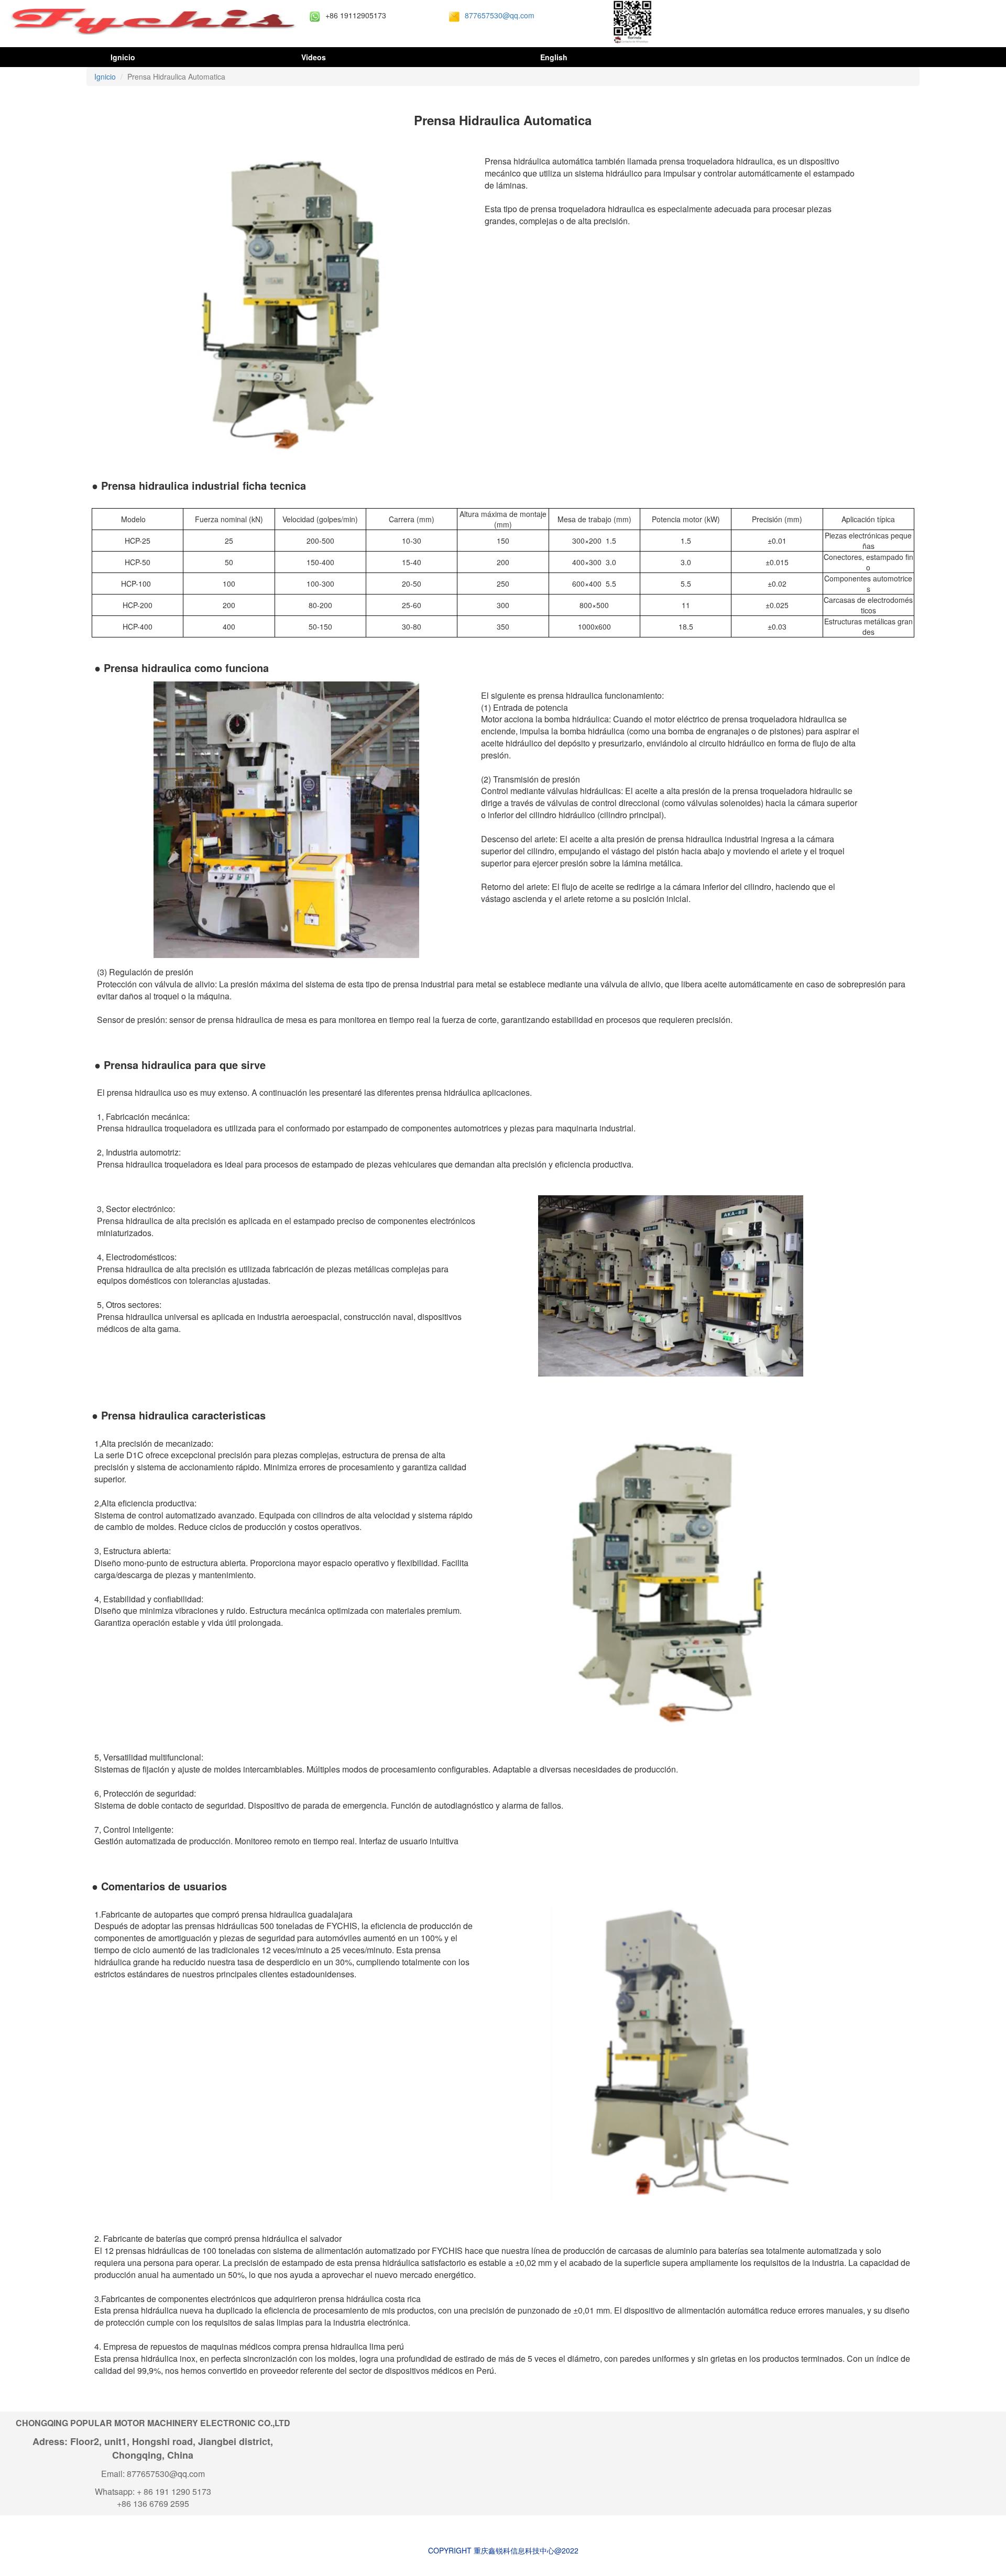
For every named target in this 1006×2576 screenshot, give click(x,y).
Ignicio (123, 57)
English (554, 57)
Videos (314, 57)
